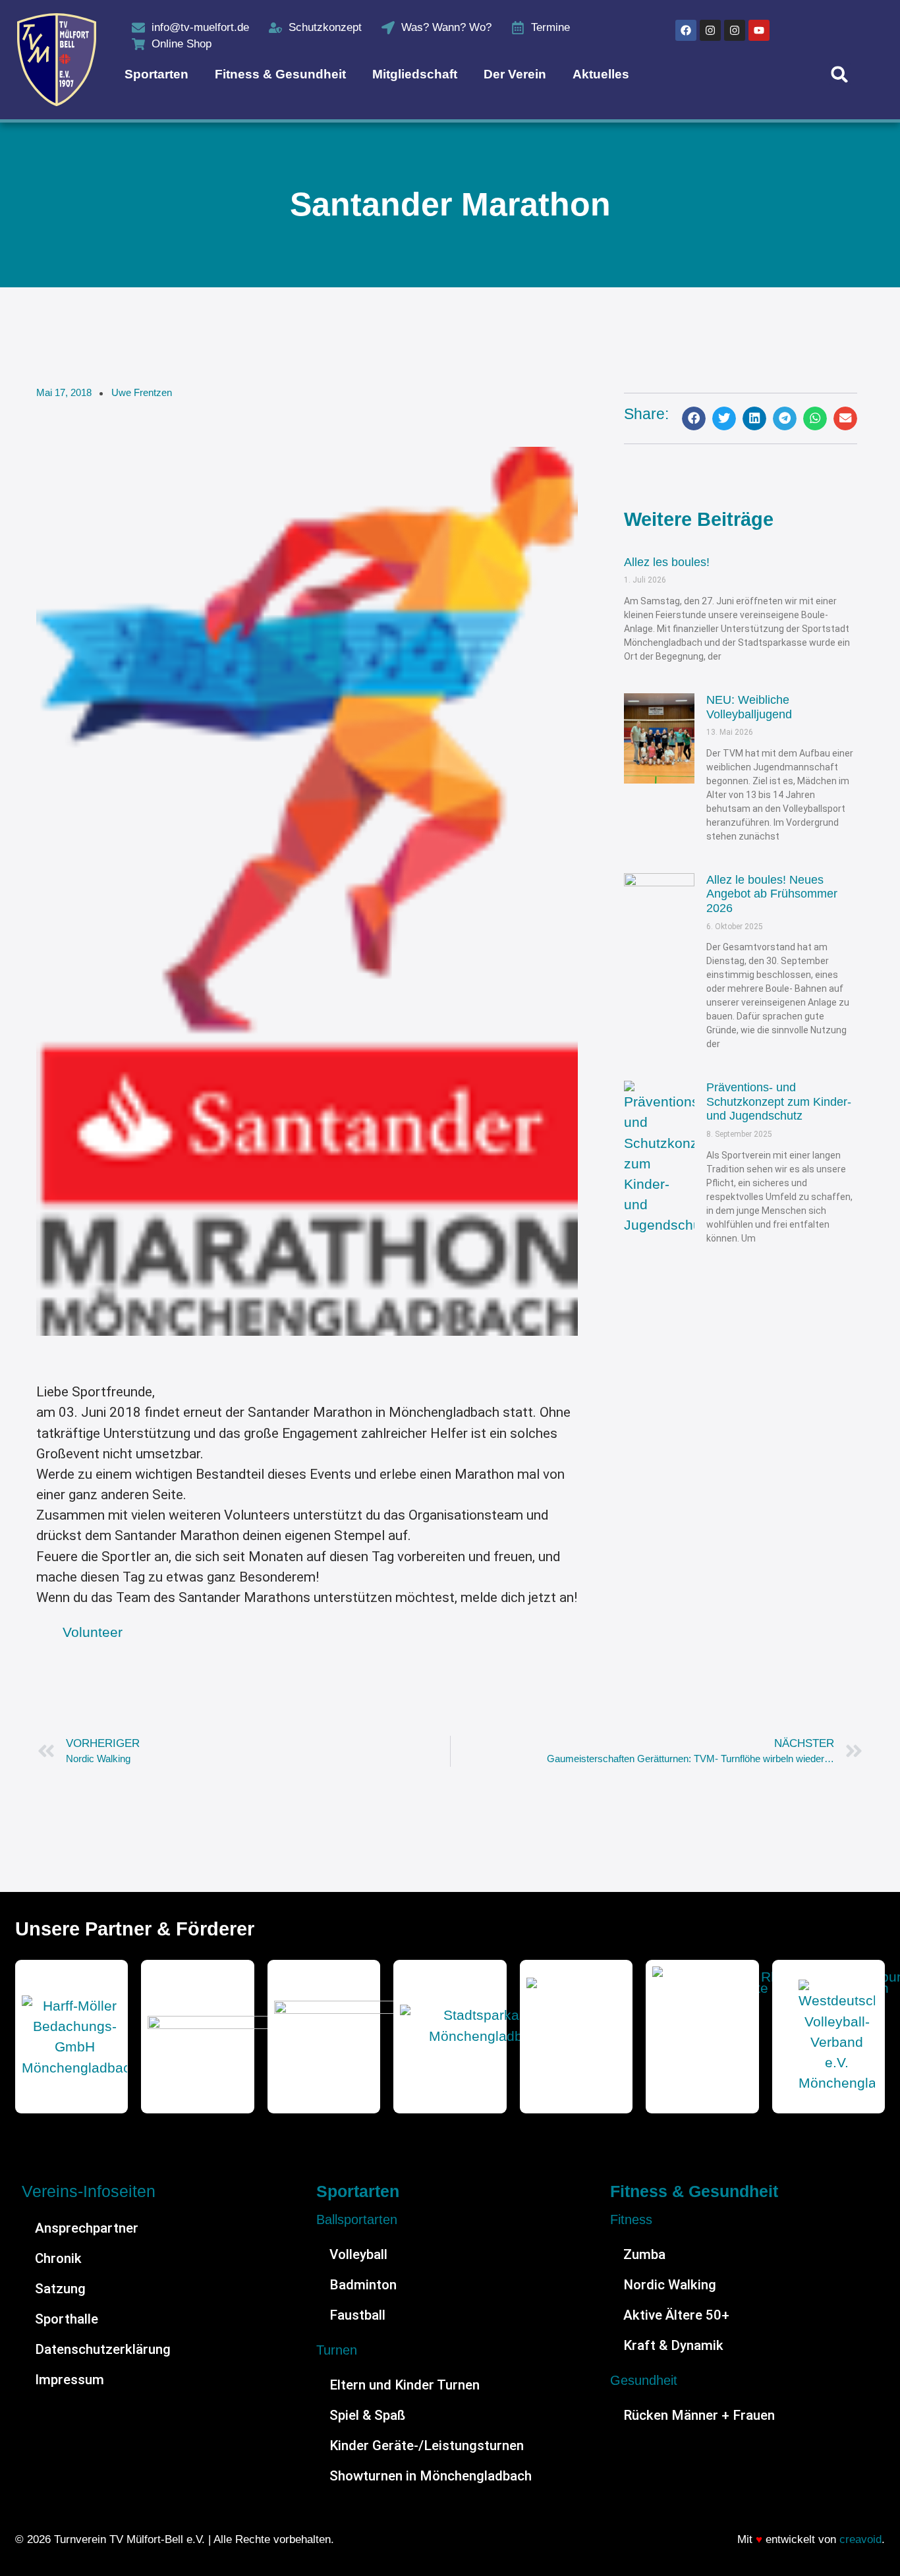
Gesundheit (644, 2380)
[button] (840, 74)
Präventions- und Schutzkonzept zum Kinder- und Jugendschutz (779, 1102)
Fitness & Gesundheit (280, 74)
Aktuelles (601, 74)
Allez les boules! (667, 562)
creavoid (860, 2539)
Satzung (60, 2289)
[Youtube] (759, 30)
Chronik (58, 2258)
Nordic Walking (670, 2285)
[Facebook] (686, 30)
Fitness (631, 2219)
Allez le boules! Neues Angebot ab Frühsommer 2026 (772, 894)
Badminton (363, 2285)
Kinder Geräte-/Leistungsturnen (427, 2446)
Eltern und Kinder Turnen (405, 2385)
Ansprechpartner (87, 2228)
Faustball (357, 2315)
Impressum (70, 2380)
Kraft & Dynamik (673, 2345)
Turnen (337, 2350)
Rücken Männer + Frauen (699, 2415)
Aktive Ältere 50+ (676, 2315)
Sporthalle (67, 2319)
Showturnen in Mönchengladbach (431, 2476)
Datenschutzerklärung (103, 2349)
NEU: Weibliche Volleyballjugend (749, 707)
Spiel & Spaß (367, 2415)
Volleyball (358, 2254)
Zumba (644, 2254)
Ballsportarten (357, 2219)
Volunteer (93, 1632)
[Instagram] (710, 30)
